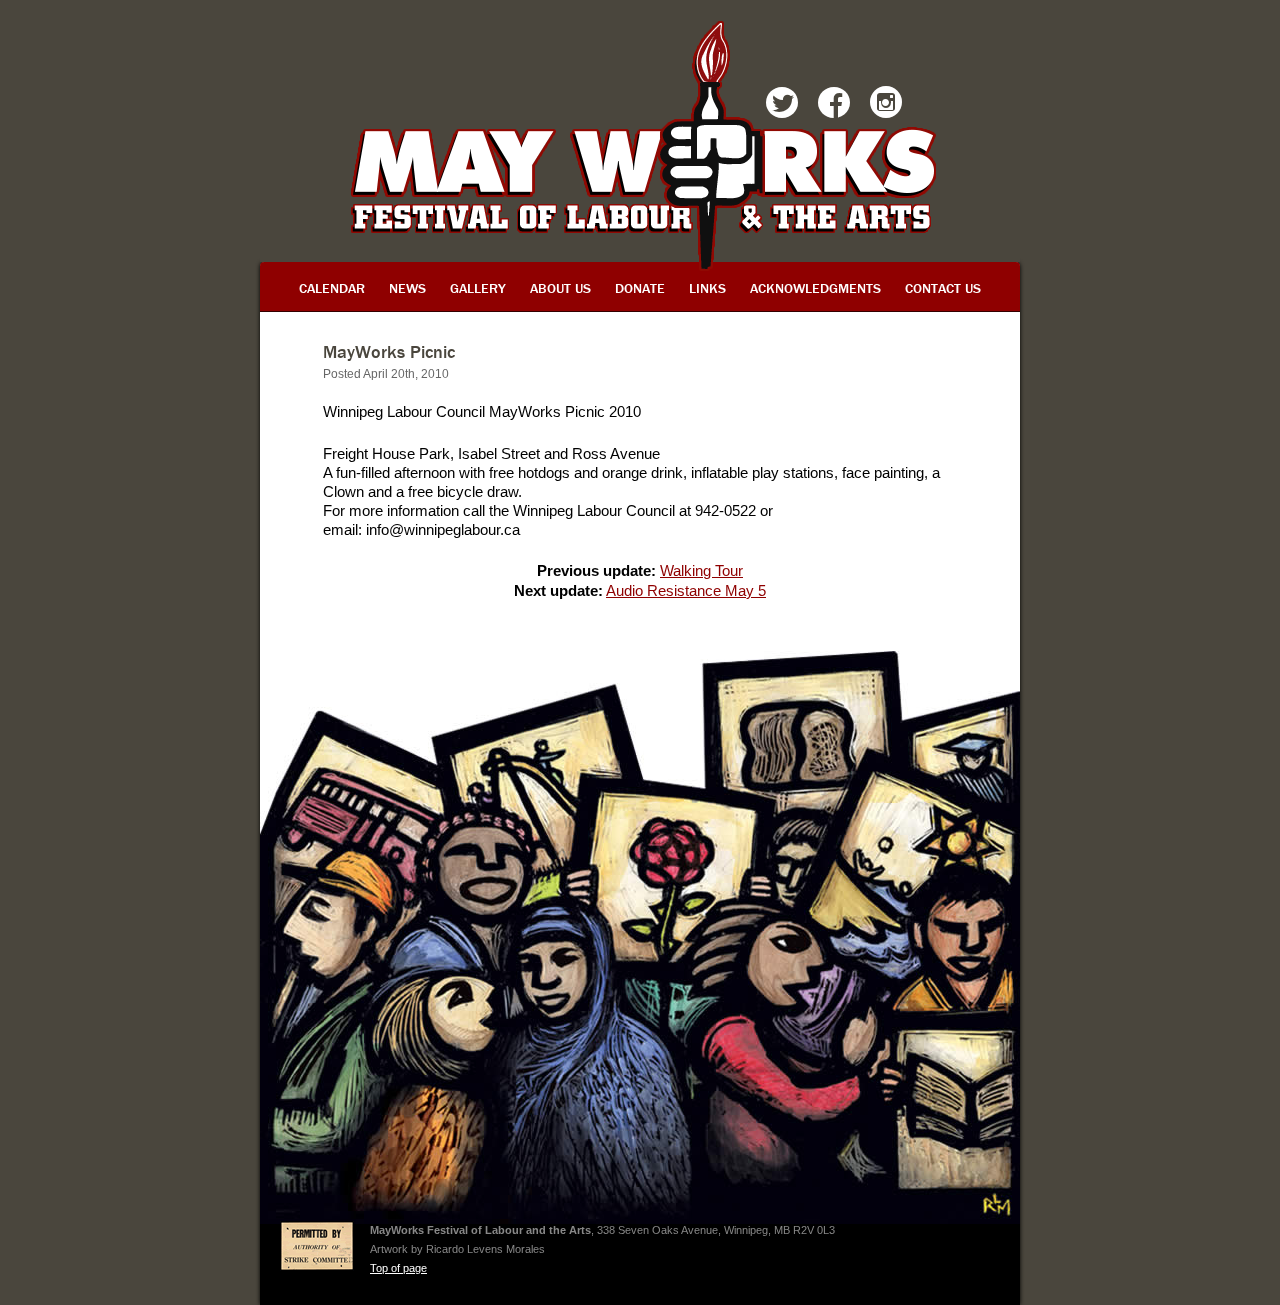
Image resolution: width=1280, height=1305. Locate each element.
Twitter (782, 106)
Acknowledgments (815, 288)
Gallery (478, 288)
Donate (640, 288)
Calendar (332, 288)
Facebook (834, 106)
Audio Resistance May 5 (686, 590)
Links (707, 288)
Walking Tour (701, 570)
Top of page (398, 1268)
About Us (560, 288)
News (407, 288)
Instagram (886, 106)
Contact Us (943, 288)
